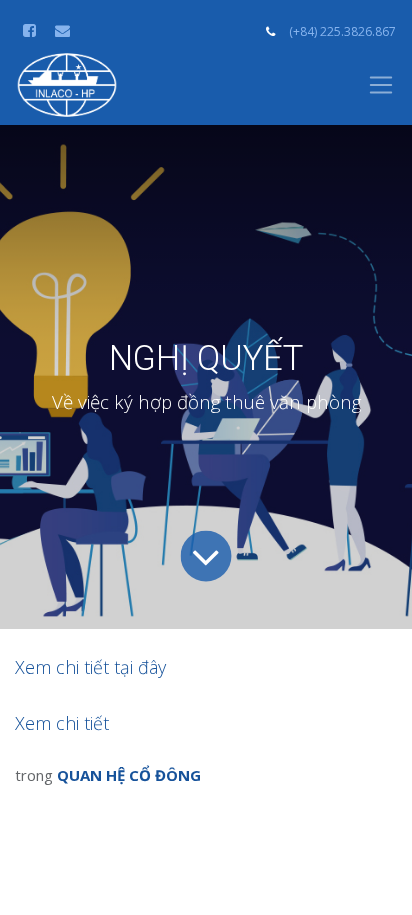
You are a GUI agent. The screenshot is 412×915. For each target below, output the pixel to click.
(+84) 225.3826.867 (342, 31)
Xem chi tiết (62, 723)
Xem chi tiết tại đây (90, 667)
